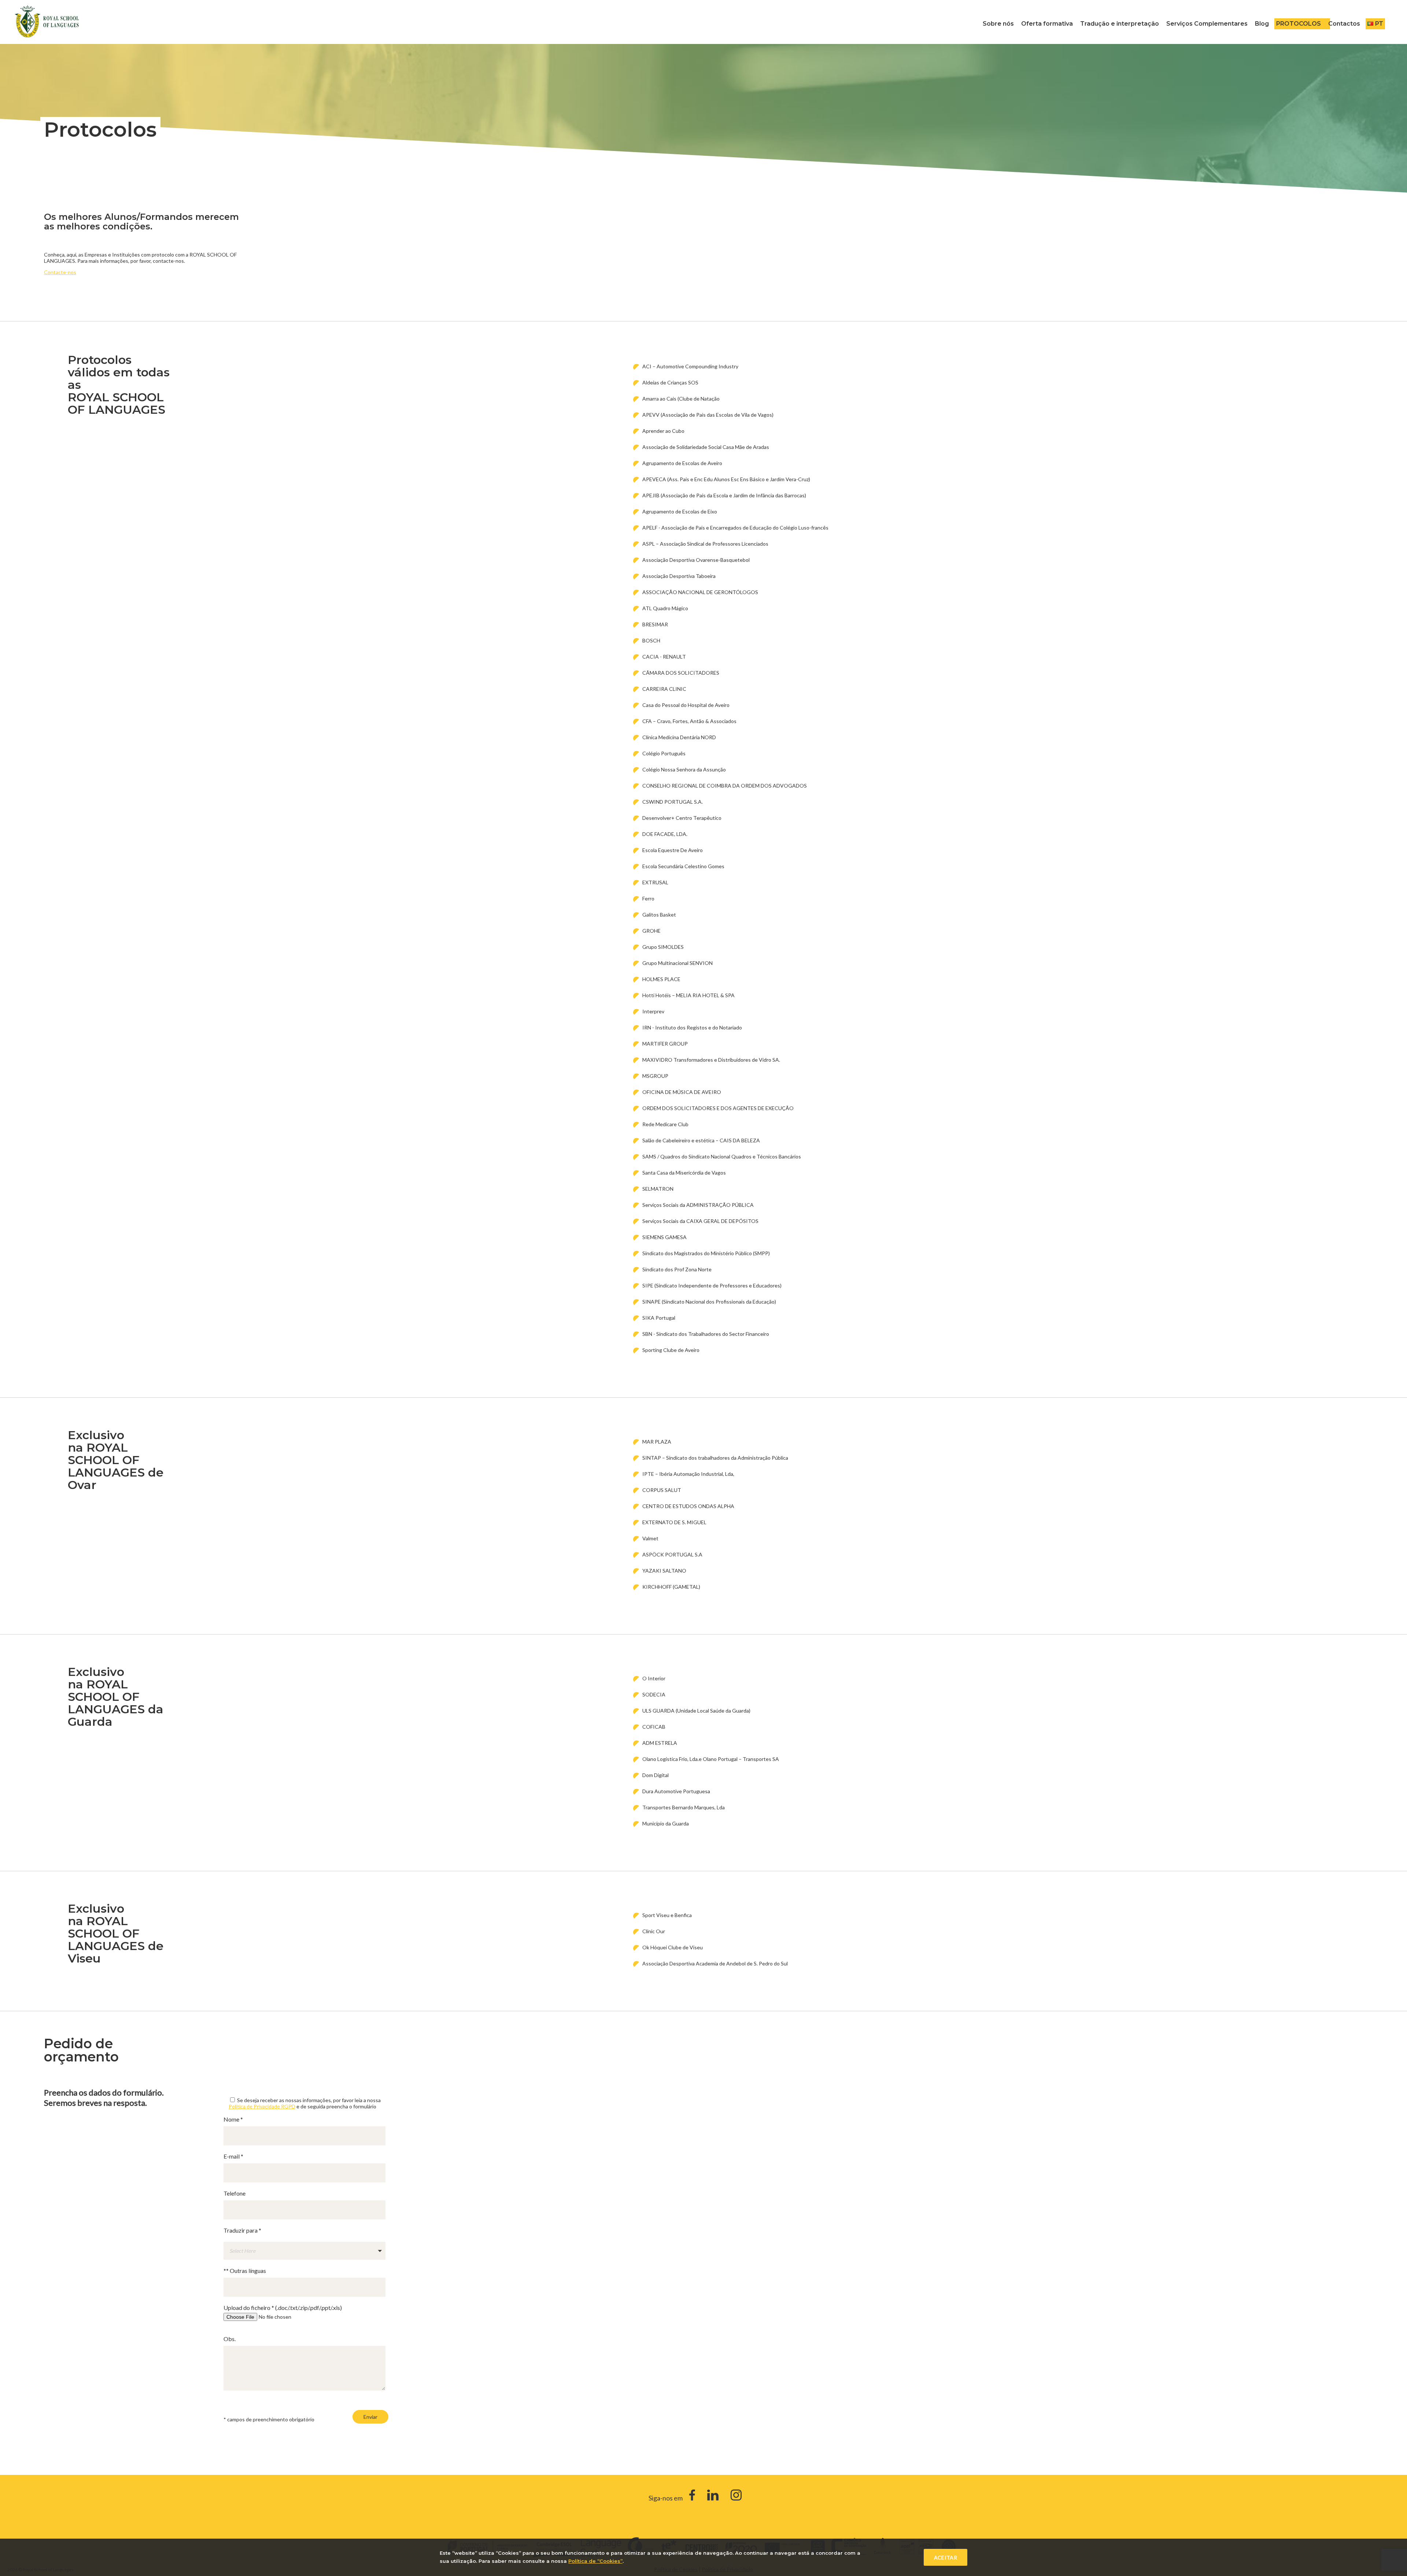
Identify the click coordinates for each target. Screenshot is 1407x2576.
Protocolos (1299, 24)
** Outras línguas (245, 2271)
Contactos (1344, 24)
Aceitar (946, 2557)
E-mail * (233, 2156)
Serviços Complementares (1207, 24)
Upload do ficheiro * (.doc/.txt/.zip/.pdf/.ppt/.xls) (283, 2308)
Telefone (234, 2193)
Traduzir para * (242, 2230)
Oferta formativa (1047, 24)
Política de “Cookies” (595, 2561)
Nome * (233, 2119)
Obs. (230, 2339)
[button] (304, 2251)
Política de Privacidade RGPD (262, 2106)
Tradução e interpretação (1120, 24)
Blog (1262, 24)
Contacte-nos (60, 272)
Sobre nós (998, 24)
